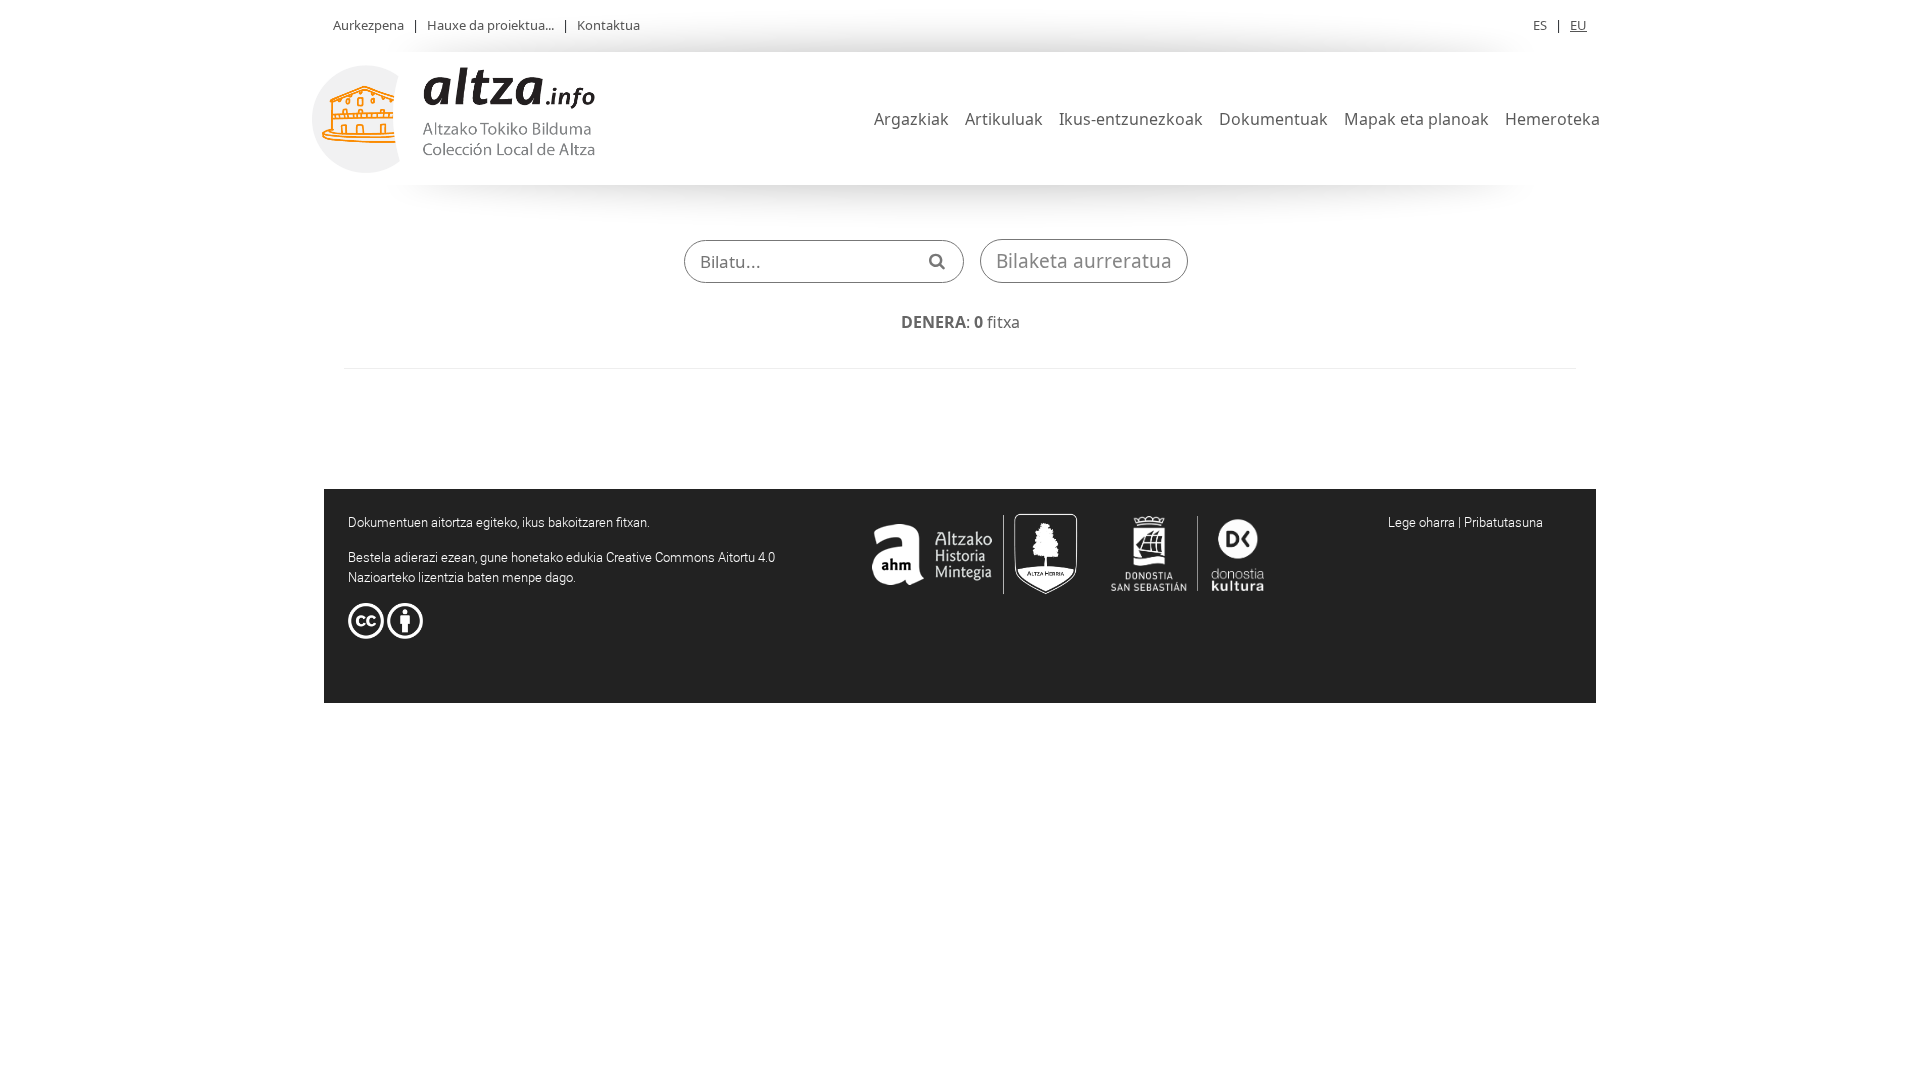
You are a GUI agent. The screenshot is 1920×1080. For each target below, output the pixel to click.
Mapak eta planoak (1416, 119)
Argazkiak (911, 119)
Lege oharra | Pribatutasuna (1465, 522)
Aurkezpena (368, 25)
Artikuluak (1004, 119)
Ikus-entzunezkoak (1131, 119)
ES (1540, 25)
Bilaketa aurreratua (1084, 261)
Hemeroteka (1552, 119)
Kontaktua (608, 25)
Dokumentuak (1273, 119)
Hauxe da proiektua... (490, 25)
